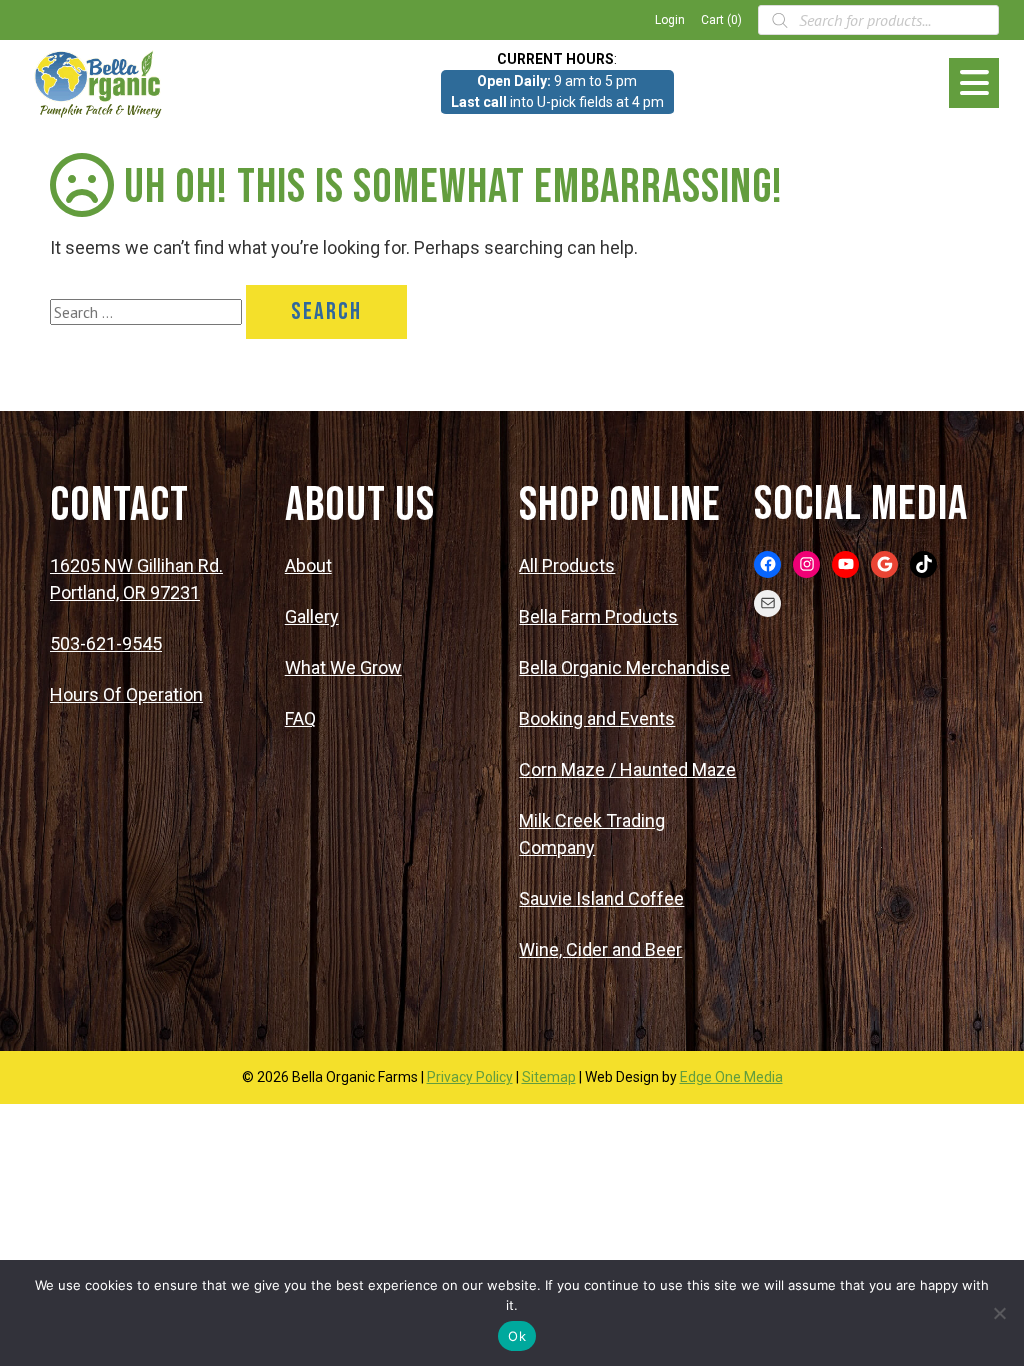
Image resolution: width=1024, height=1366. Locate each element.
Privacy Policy (470, 1077)
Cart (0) (721, 20)
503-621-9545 (106, 643)
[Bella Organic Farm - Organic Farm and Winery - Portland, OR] (100, 83)
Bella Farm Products (598, 616)
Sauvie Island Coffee (601, 898)
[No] (999, 1313)
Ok (517, 1336)
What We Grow (343, 667)
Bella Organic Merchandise (624, 667)
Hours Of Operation (126, 694)
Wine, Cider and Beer (600, 949)
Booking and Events (597, 718)
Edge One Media (731, 1077)
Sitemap (549, 1077)
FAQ (300, 718)
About (308, 565)
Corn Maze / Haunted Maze (627, 769)
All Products (567, 565)
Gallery (312, 616)
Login (670, 20)
